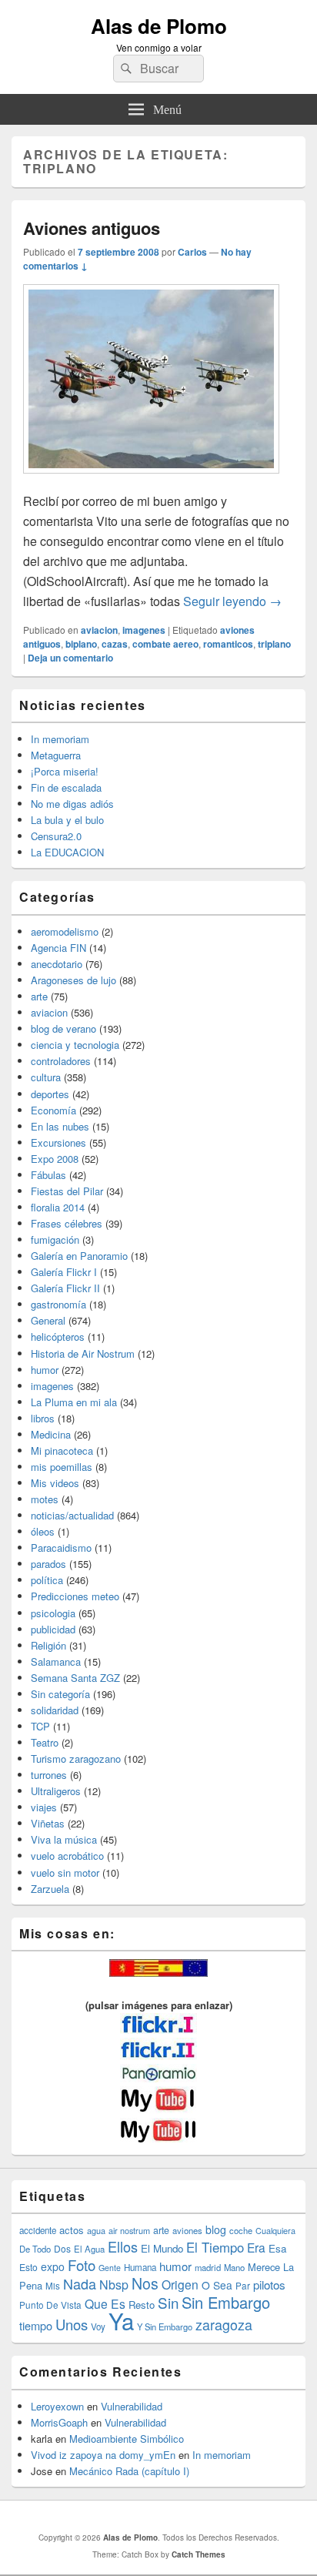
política (47, 1580)
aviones (187, 2230)
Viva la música (64, 1839)
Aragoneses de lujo (73, 980)
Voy (98, 2326)
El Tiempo (215, 2247)
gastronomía (58, 1304)
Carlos (192, 252)
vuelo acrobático (67, 1856)
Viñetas (48, 1823)
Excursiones (58, 1142)
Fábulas (48, 1175)
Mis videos (55, 1483)
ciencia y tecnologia (75, 1045)
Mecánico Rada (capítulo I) (129, 2471)
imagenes (144, 630)
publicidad (53, 1629)
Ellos (123, 2246)
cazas (115, 644)
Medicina (51, 1434)
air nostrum (129, 2230)
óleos (43, 1531)
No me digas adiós (72, 804)
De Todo (35, 2249)
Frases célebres (67, 1223)
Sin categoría (60, 1694)
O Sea (217, 2285)
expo (53, 2266)
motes (45, 1499)
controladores (61, 1061)
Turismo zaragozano (76, 1759)
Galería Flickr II (65, 1288)
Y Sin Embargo (165, 2326)
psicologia (53, 1613)
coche (241, 2230)
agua (96, 2230)
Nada (80, 2283)
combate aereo (165, 644)
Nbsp (114, 2285)
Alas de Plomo (159, 26)
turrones (49, 1775)
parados (48, 1564)
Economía (53, 1110)
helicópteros (58, 1337)
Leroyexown (57, 2406)
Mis (53, 2286)
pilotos (269, 2285)
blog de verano (63, 1028)
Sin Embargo (226, 2302)
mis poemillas (62, 1467)
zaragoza (224, 2325)
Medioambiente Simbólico (127, 2439)
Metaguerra (56, 755)
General (48, 1320)
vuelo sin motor (65, 1873)
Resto (142, 2305)
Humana (140, 2267)
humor (45, 1370)
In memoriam (60, 739)
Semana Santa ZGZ (75, 1678)
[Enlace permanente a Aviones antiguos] (151, 481)
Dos (62, 2248)
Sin (168, 2302)
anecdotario (57, 964)
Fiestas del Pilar (67, 1191)
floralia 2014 (58, 1207)
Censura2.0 (56, 836)
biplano (81, 644)
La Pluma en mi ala (74, 1402)
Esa (277, 2248)
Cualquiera (275, 2230)
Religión (48, 1645)
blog (216, 2229)
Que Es (105, 2303)
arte (39, 996)
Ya (121, 2320)
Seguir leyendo (232, 601)
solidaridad (55, 1710)
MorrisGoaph (59, 2422)
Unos (72, 2324)
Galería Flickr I (64, 1272)
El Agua (89, 2249)
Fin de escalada (66, 787)
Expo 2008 (55, 1159)
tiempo (36, 2325)
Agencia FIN (58, 948)
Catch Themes (199, 2554)
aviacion (99, 630)
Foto (82, 2265)
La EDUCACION (67, 852)
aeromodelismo (65, 931)
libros (43, 1418)
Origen (180, 2284)
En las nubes (60, 1126)
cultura (46, 1077)
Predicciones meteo (75, 1596)
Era (256, 2247)
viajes (44, 1807)
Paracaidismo (61, 1548)
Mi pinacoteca (62, 1450)
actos (72, 2230)
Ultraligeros (56, 1791)
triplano (274, 644)
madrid (208, 2267)
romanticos (228, 644)
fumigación (55, 1239)
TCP (40, 1726)
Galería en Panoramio (79, 1256)
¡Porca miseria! (65, 771)
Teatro (45, 1742)
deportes (50, 1094)
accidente (38, 2230)
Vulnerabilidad (132, 2406)
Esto (28, 2267)
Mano (234, 2267)
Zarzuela (50, 1889)
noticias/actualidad (72, 1515)
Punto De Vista (50, 2305)
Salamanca (56, 1662)
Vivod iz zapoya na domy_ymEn (103, 2455)
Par (243, 2285)
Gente (110, 2268)
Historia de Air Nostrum (83, 1353)
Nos (145, 2283)
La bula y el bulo (67, 820)
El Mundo (162, 2248)
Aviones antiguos (92, 228)
